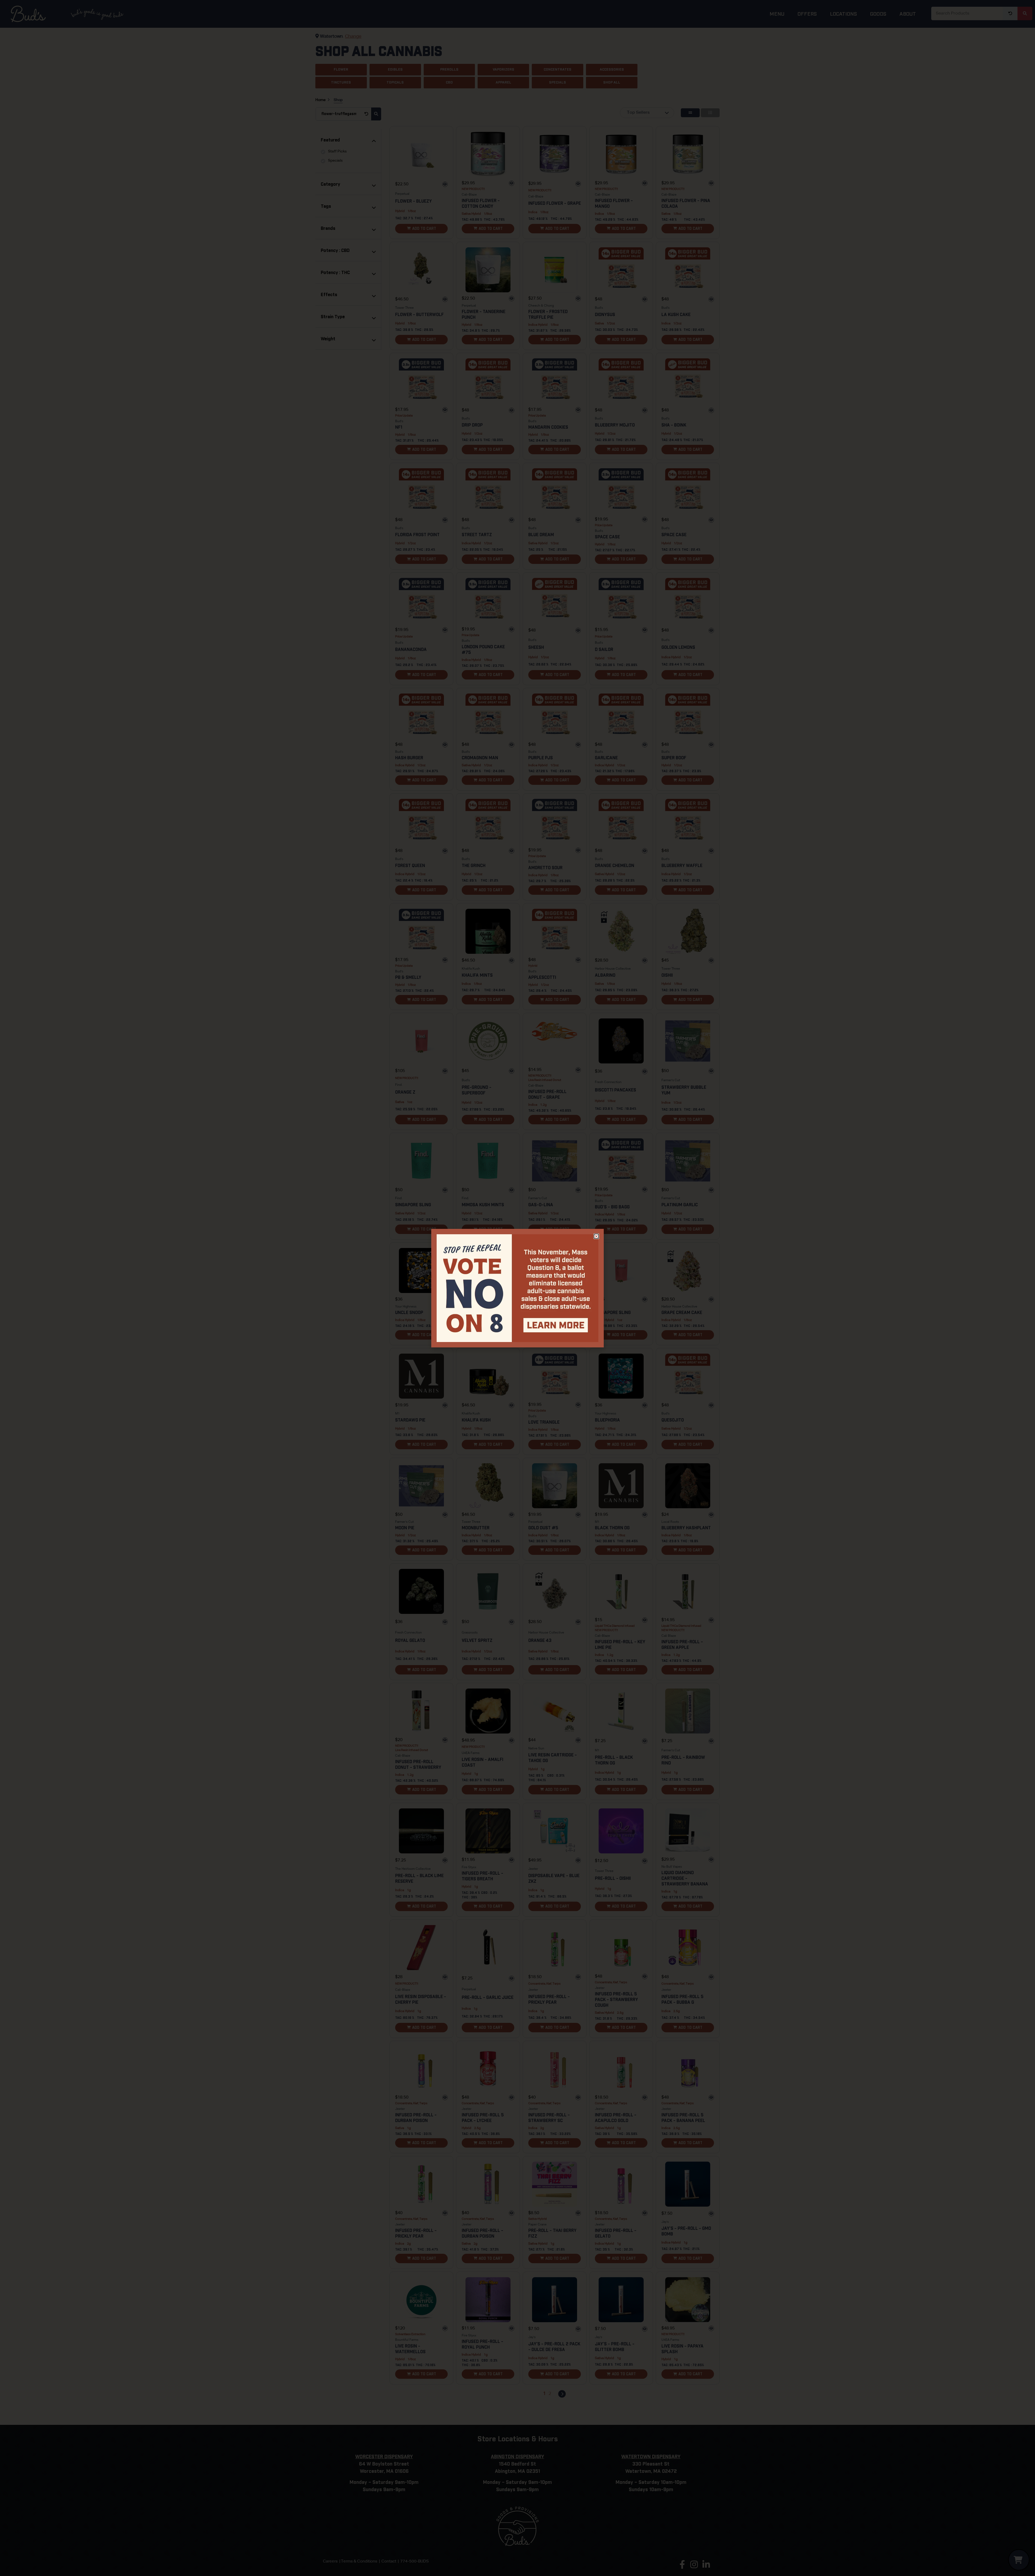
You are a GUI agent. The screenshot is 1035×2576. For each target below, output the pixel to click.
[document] (517, 1288)
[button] (596, 1236)
